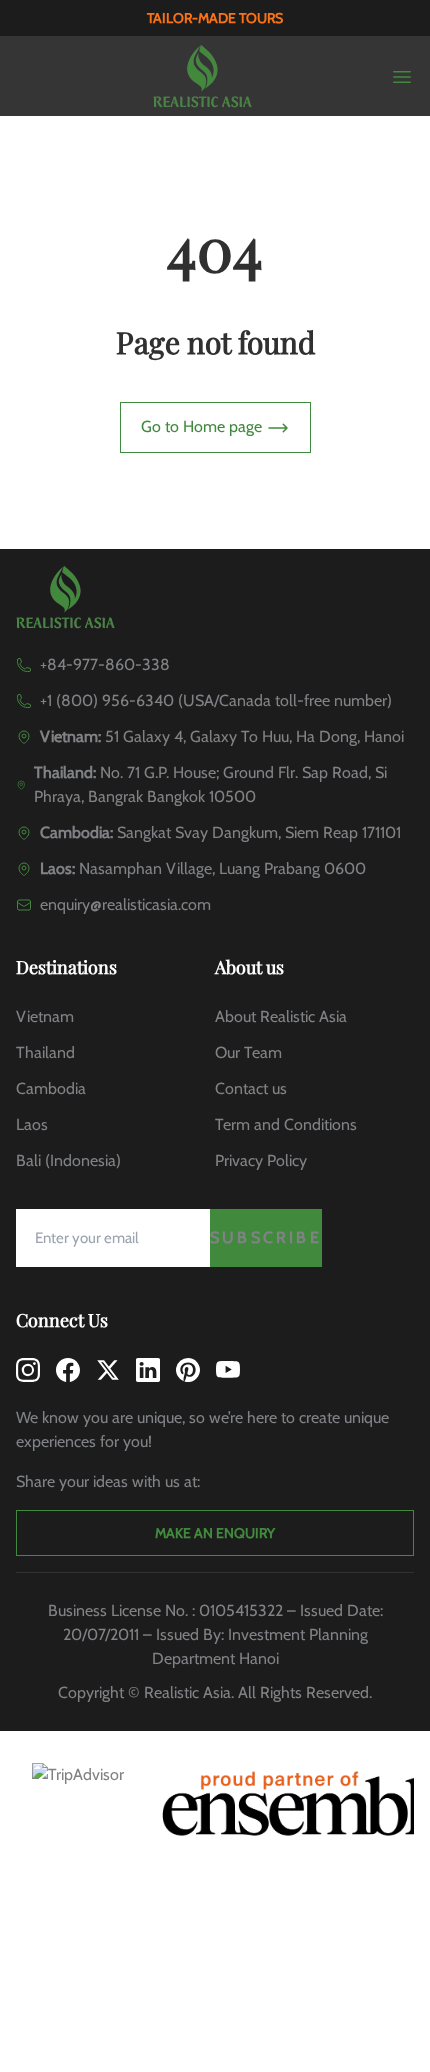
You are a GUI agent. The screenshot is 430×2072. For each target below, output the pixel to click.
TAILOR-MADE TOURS (215, 18)
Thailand (45, 1052)
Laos (32, 1124)
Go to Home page (203, 426)
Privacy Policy (261, 1160)
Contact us (251, 1088)
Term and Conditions (286, 1124)
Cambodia (51, 1088)
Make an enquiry (215, 1533)
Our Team (248, 1052)
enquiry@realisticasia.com (125, 904)
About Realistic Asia (281, 1016)
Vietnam (45, 1016)
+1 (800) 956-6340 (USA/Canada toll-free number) (216, 700)
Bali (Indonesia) (68, 1160)
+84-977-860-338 (105, 664)
